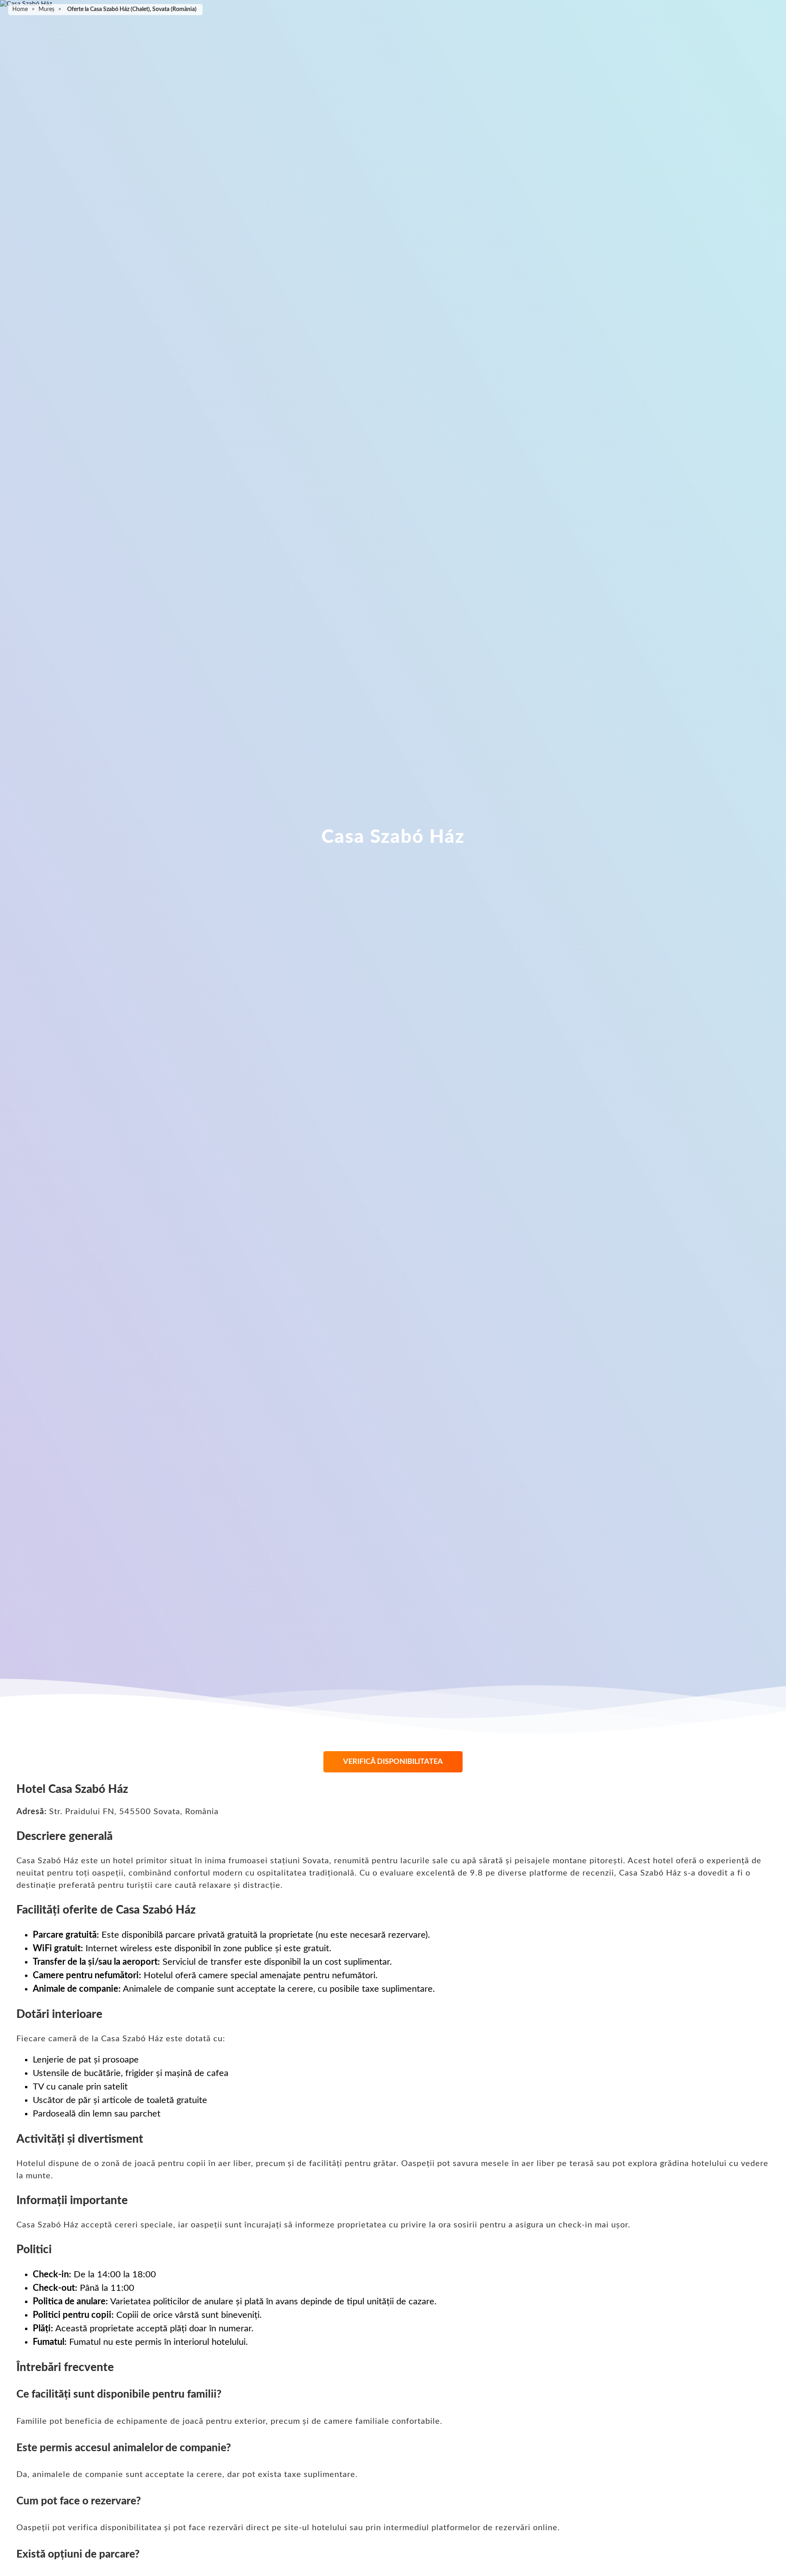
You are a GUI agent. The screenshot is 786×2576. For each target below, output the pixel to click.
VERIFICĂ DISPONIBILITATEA (393, 1762)
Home (20, 9)
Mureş (46, 9)
